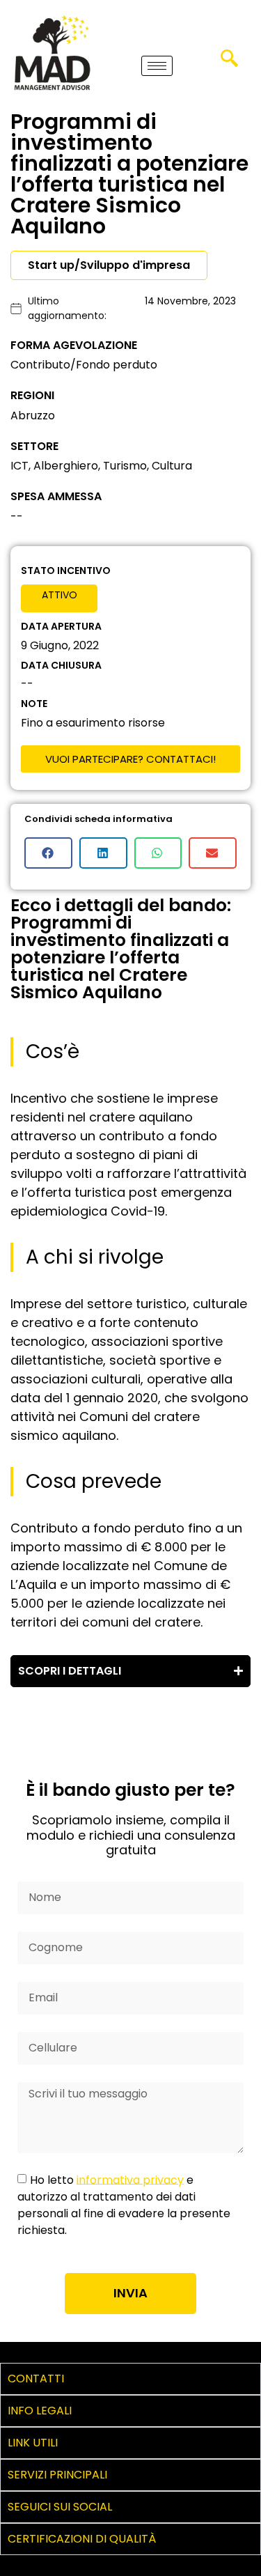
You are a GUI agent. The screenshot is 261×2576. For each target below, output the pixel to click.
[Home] (52, 52)
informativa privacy (130, 2179)
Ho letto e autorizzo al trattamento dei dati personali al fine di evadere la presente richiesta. (124, 2204)
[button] (229, 63)
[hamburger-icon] (157, 66)
